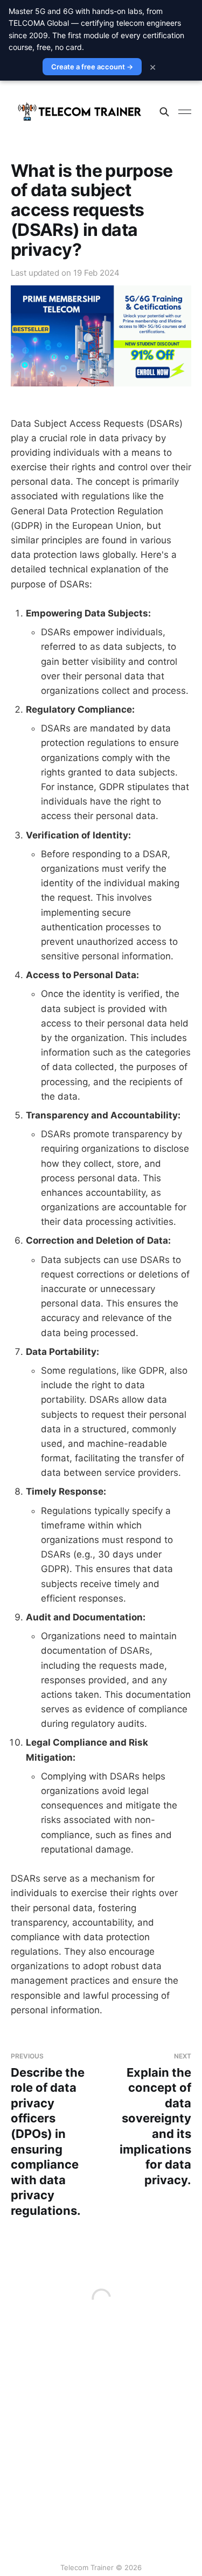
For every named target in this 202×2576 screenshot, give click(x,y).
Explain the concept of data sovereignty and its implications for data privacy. (155, 2119)
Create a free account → (92, 67)
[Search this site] (164, 112)
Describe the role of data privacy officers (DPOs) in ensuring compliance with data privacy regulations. (48, 2135)
